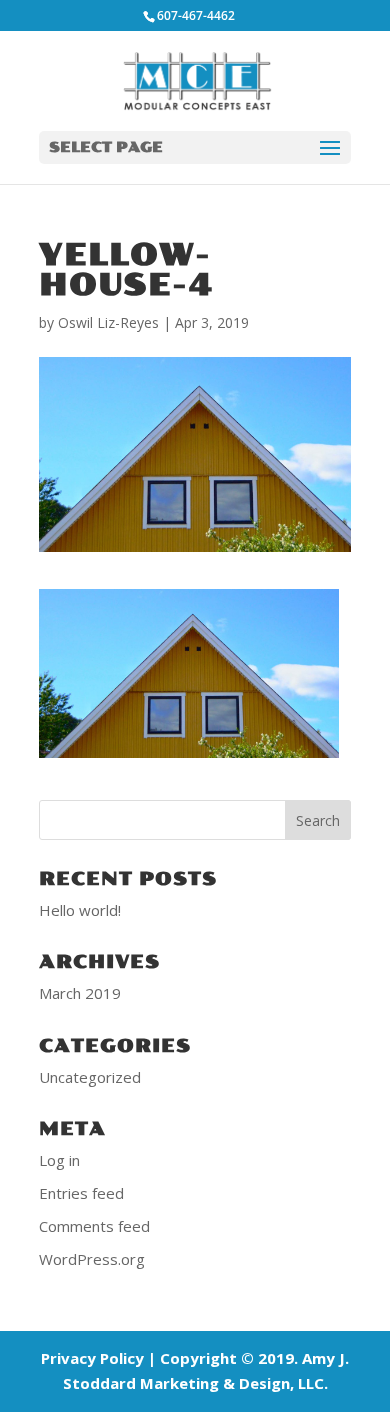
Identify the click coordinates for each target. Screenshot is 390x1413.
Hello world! (80, 910)
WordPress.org (92, 1259)
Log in (59, 1160)
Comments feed (94, 1226)
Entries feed (81, 1193)
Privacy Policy (92, 1358)
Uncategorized (90, 1077)
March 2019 (80, 993)
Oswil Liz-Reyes (108, 322)
